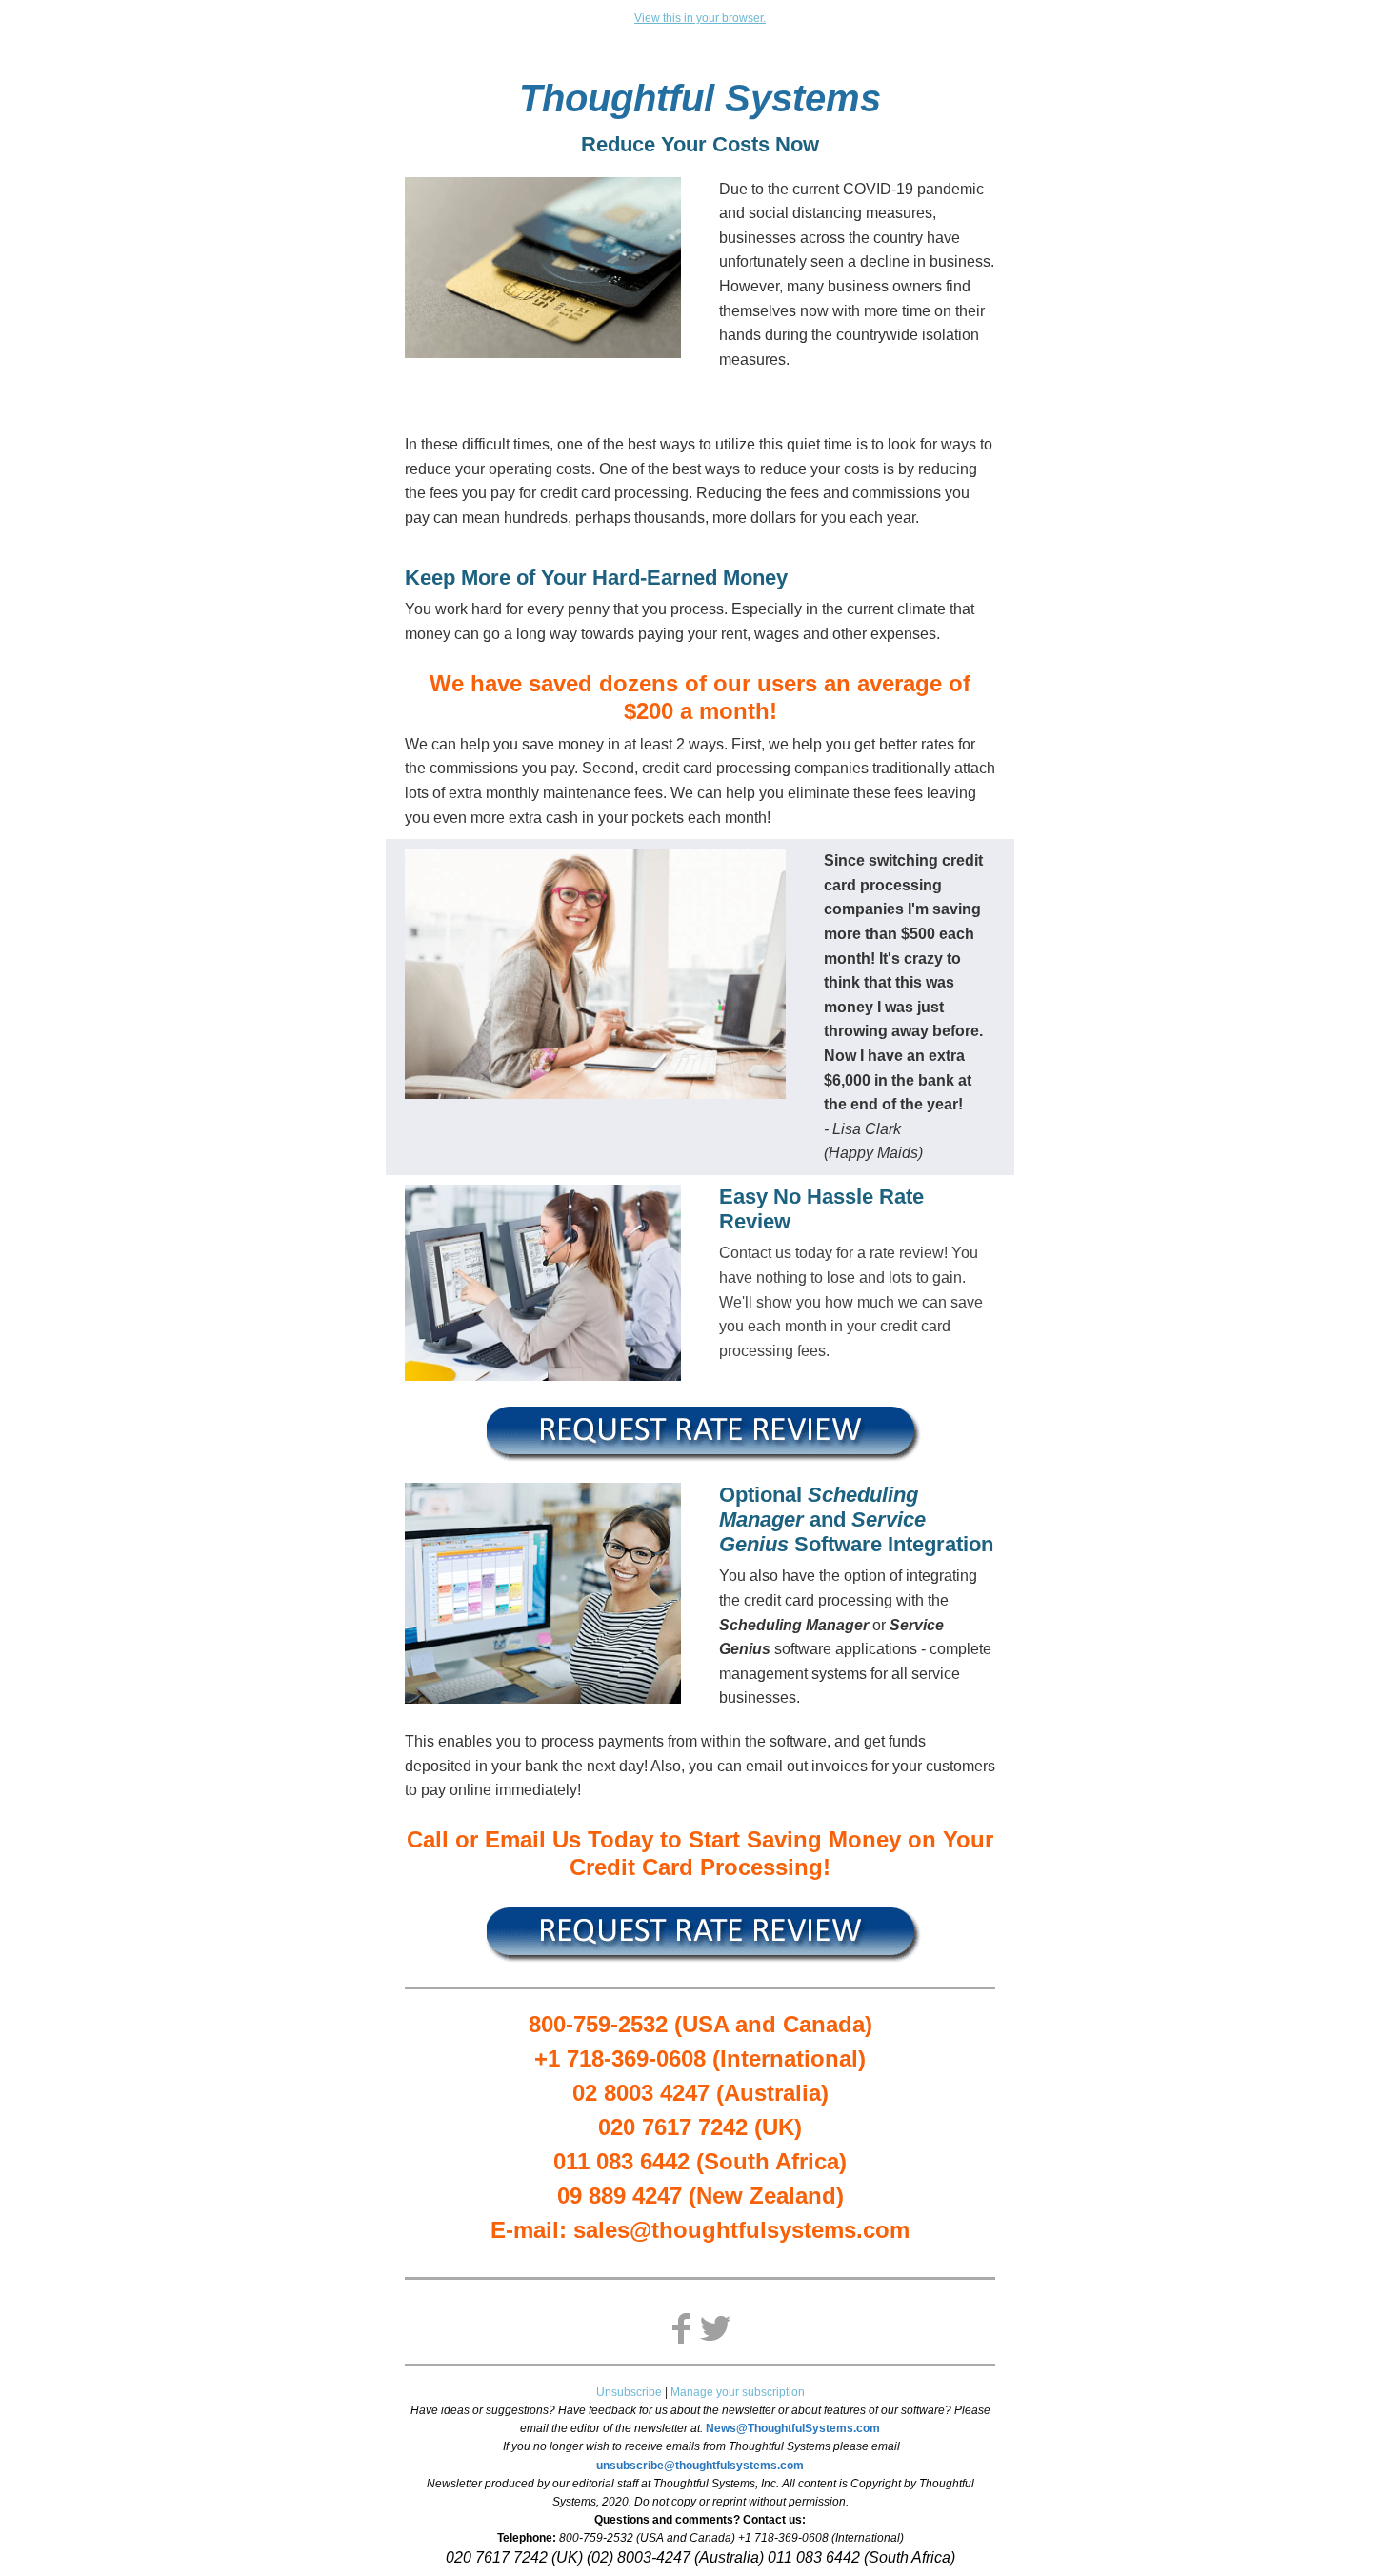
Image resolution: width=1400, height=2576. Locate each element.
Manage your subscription (738, 2392)
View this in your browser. (700, 18)
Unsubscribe (629, 2392)
